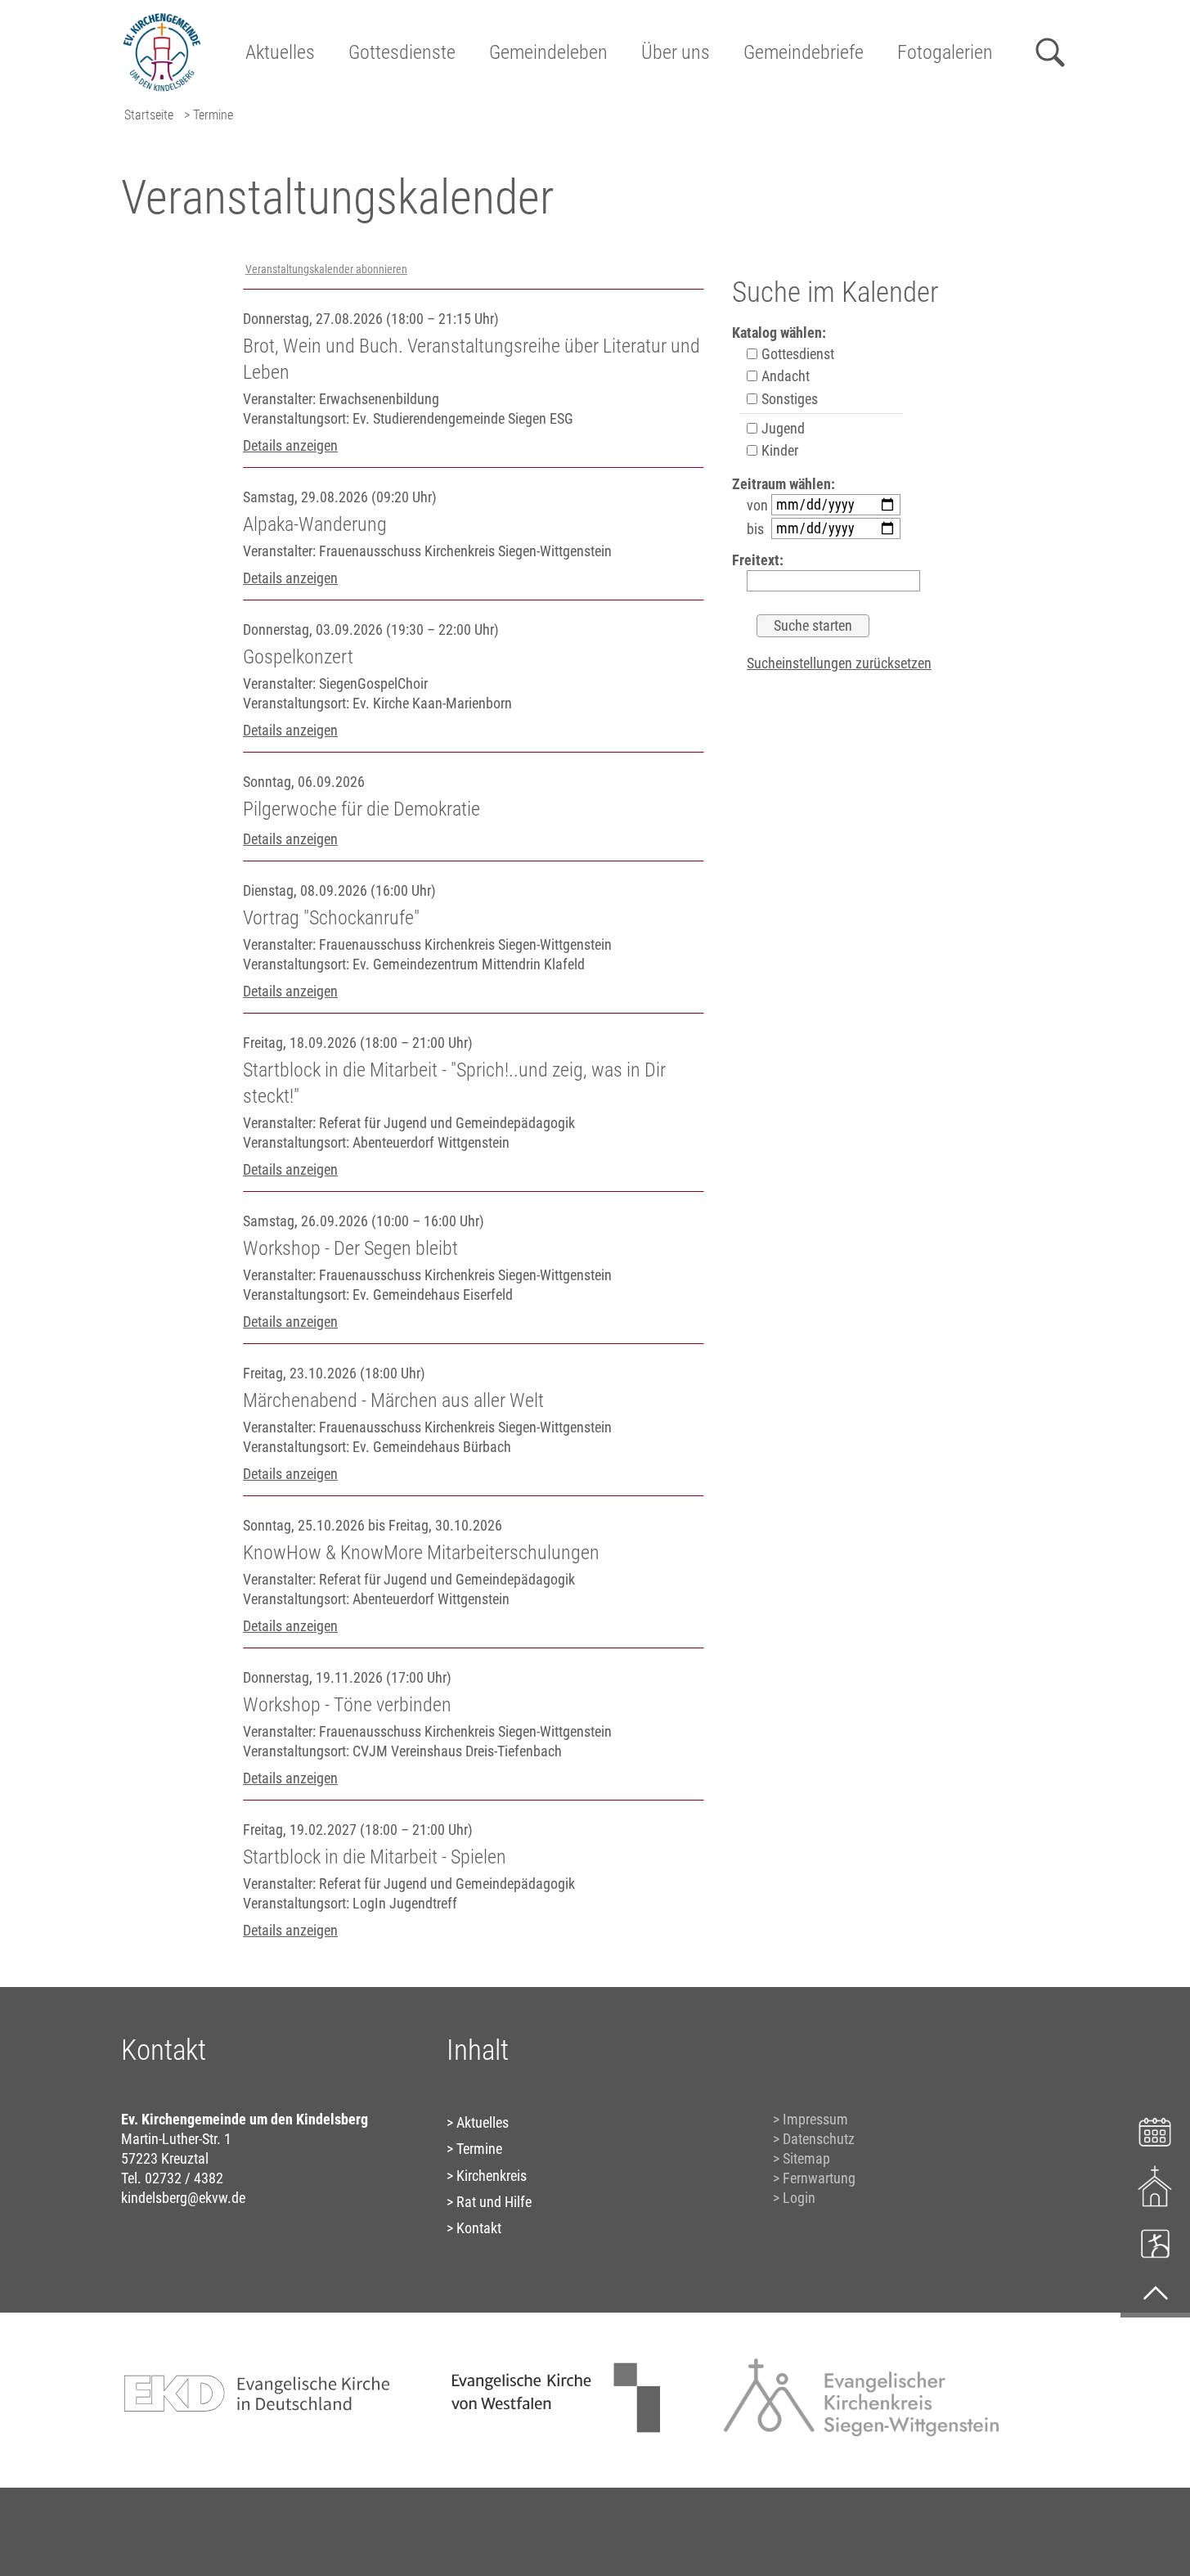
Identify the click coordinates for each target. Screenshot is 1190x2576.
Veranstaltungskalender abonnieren (326, 270)
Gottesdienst (796, 354)
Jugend (781, 428)
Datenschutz (819, 2139)
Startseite (149, 115)
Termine (479, 2149)
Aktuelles (280, 52)
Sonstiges (788, 399)
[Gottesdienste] (1155, 2186)
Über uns (676, 52)
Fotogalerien (945, 52)
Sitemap (806, 2158)
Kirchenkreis (492, 2176)
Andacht (784, 376)
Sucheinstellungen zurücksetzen (839, 663)
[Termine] (1155, 2130)
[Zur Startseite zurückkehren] (162, 21)
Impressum (815, 2119)
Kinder (778, 450)
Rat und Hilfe (494, 2202)
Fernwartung (819, 2178)
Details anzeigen (290, 445)
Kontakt (479, 2228)
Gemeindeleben (548, 52)
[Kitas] (1155, 2243)
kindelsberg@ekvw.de (183, 2198)
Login (799, 2198)
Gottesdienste (402, 52)
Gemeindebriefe (804, 52)
